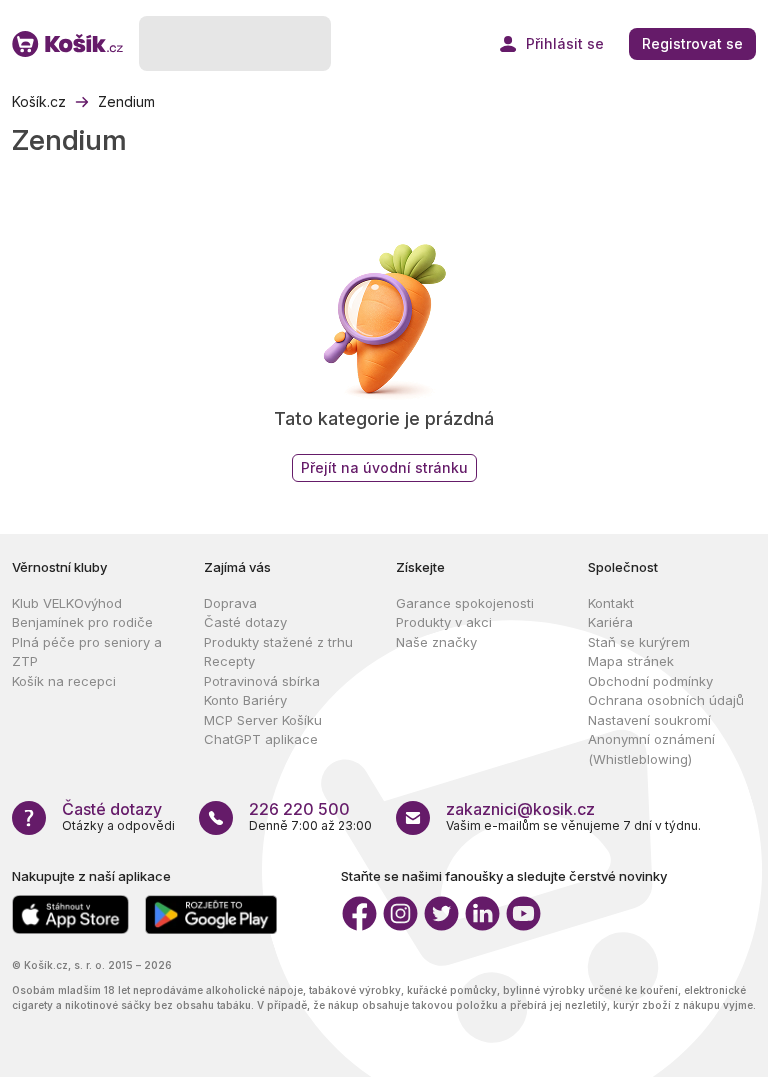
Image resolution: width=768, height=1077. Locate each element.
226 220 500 (299, 809)
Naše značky (436, 642)
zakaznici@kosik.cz (520, 809)
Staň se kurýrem (639, 642)
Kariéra (610, 622)
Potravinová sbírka (262, 681)
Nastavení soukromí (649, 720)
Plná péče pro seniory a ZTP (87, 652)
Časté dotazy (245, 622)
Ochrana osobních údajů (666, 700)
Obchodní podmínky (650, 681)
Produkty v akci (444, 622)
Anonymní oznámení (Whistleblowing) (651, 749)
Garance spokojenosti (465, 603)
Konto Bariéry (245, 700)
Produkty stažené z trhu (278, 642)
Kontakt (611, 603)
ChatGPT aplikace (261, 739)
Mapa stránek (631, 661)
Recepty (229, 661)
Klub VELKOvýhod (67, 603)
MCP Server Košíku (263, 720)
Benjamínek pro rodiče (82, 622)
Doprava (230, 603)
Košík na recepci (64, 681)
